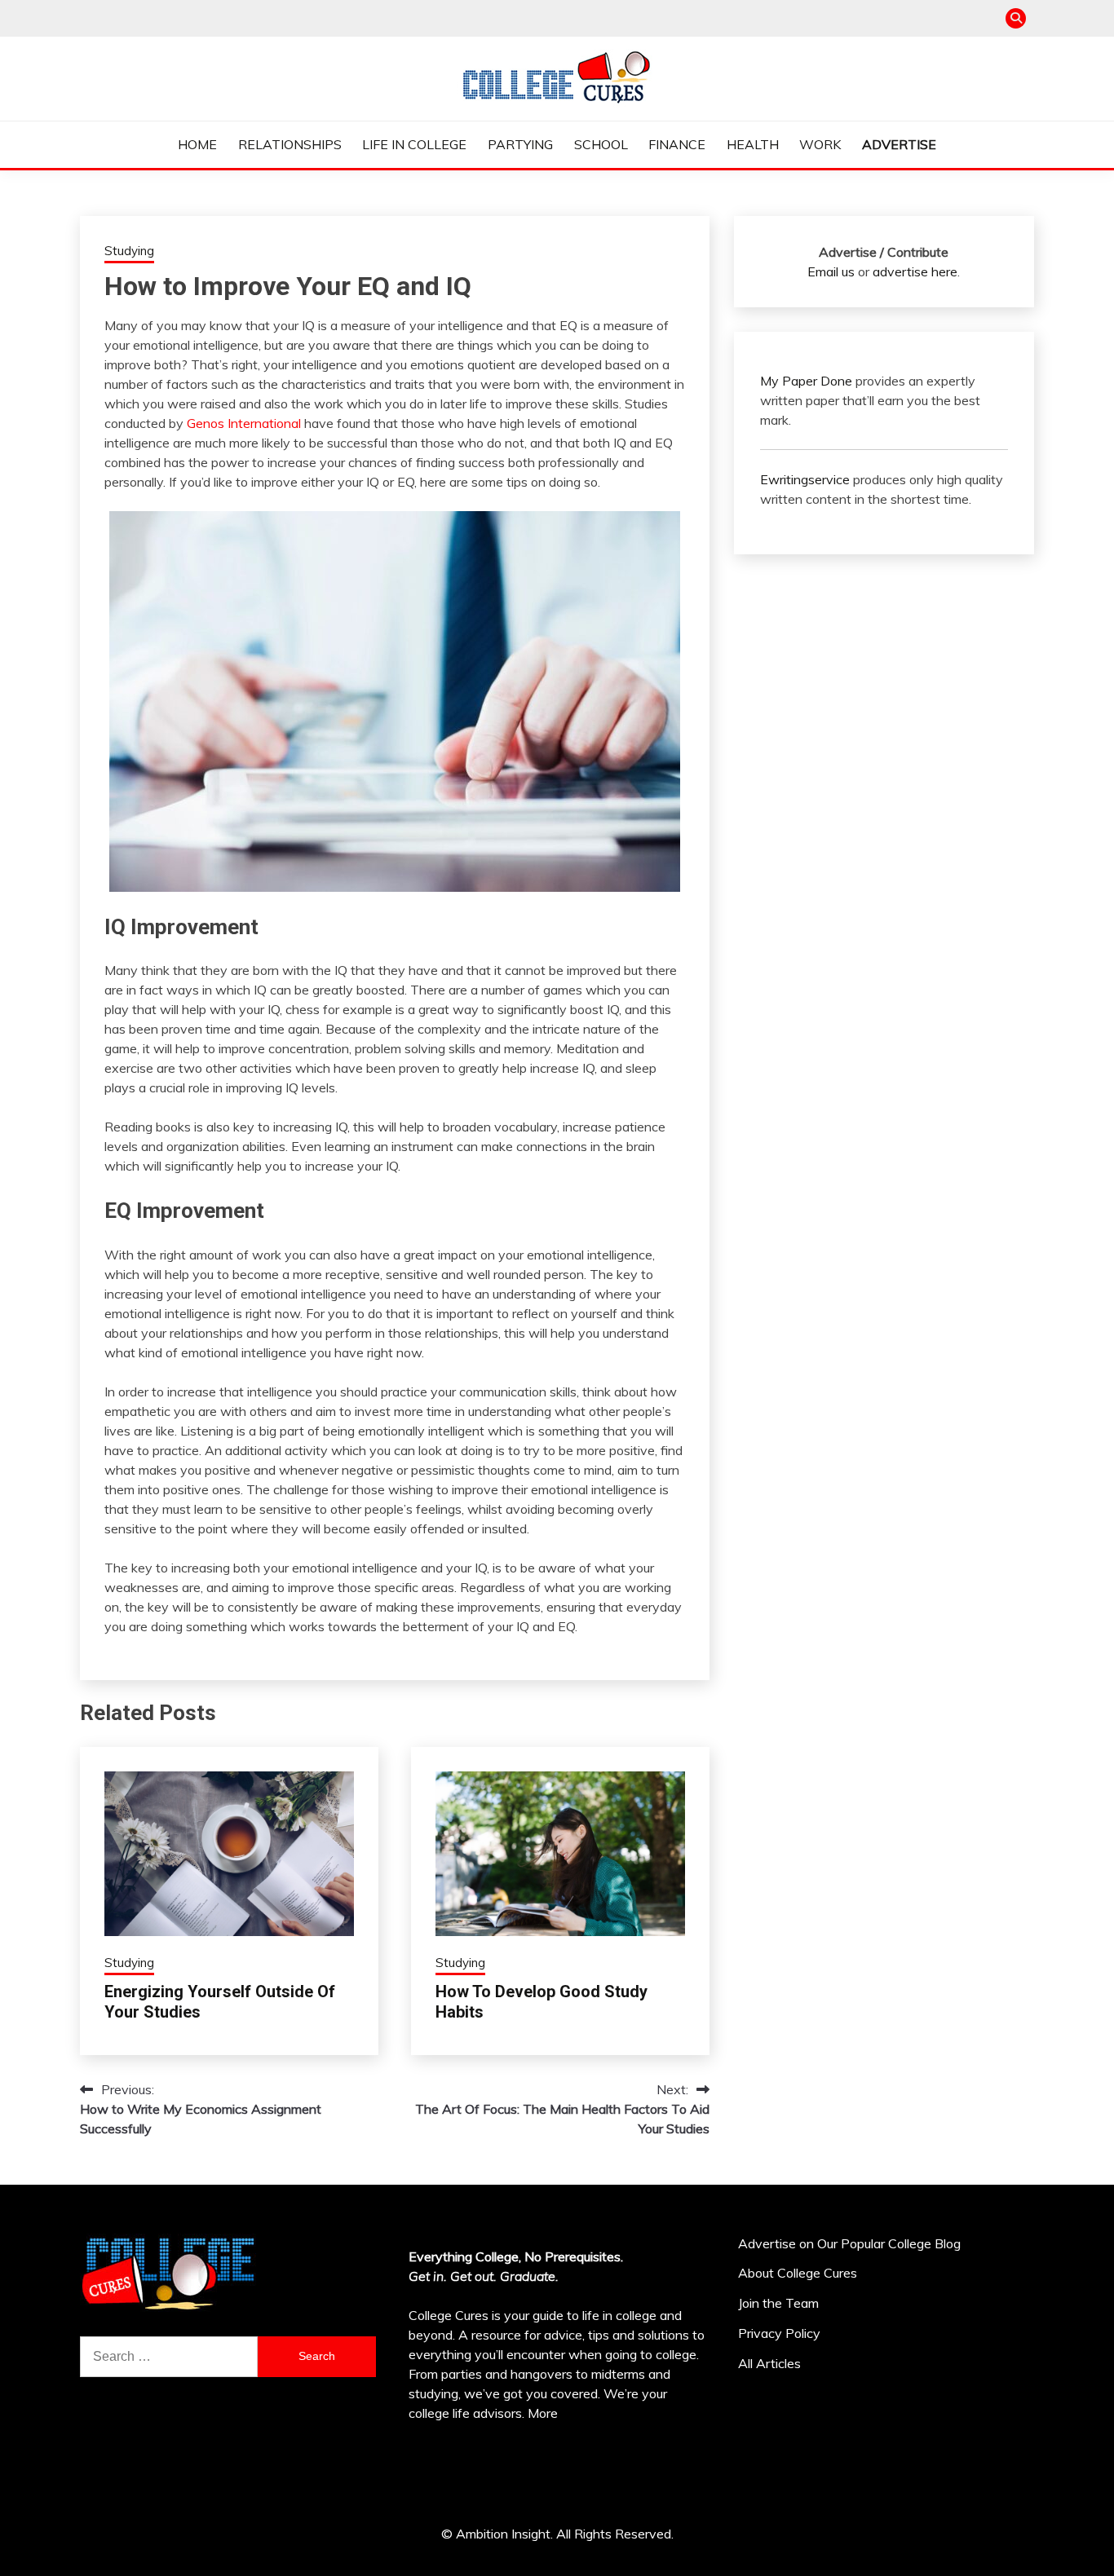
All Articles (769, 2363)
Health (753, 144)
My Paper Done (806, 381)
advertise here (915, 271)
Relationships (290, 144)
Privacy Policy (779, 2333)
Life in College (414, 144)
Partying (520, 144)
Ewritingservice (805, 479)
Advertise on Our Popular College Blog (849, 2243)
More (543, 2413)
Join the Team (778, 2303)
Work (820, 144)
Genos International (244, 423)
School (601, 144)
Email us (831, 271)
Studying (129, 251)
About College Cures (798, 2273)
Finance (677, 144)
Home (197, 144)
